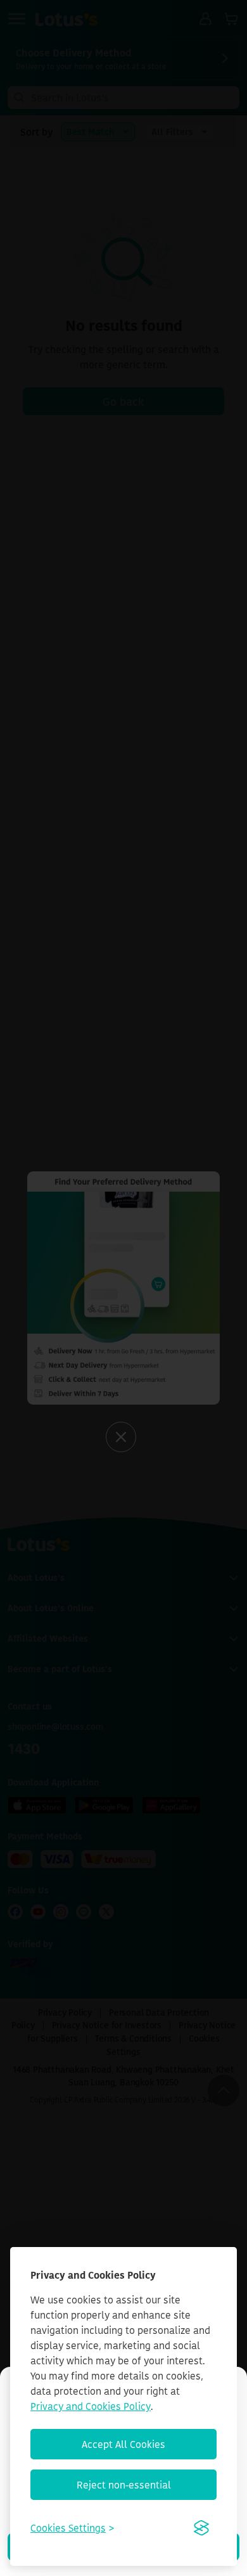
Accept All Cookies (123, 2444)
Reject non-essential (124, 2485)
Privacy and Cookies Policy (91, 2406)
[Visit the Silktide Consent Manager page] (201, 2528)
